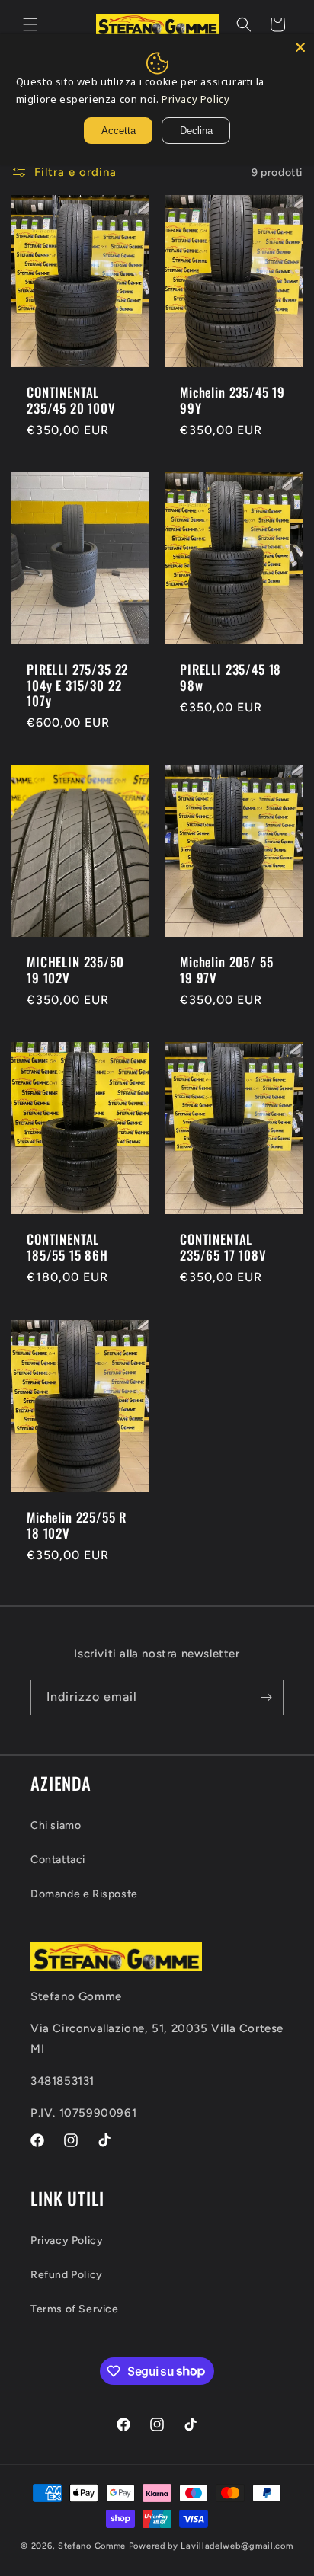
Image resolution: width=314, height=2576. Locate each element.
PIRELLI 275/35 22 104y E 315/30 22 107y (77, 685)
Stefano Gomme (93, 2546)
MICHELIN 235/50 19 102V (75, 971)
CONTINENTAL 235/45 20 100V (71, 400)
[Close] (300, 47)
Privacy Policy (67, 2240)
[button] (30, 24)
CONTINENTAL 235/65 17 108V (223, 1248)
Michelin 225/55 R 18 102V (77, 1525)
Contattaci (58, 1860)
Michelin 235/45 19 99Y (232, 400)
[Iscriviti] (266, 1697)
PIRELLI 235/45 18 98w (231, 678)
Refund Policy (67, 2275)
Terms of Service (75, 2309)
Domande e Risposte (84, 1894)
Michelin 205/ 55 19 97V (226, 971)
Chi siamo (56, 1825)
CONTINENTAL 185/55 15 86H (67, 1248)
